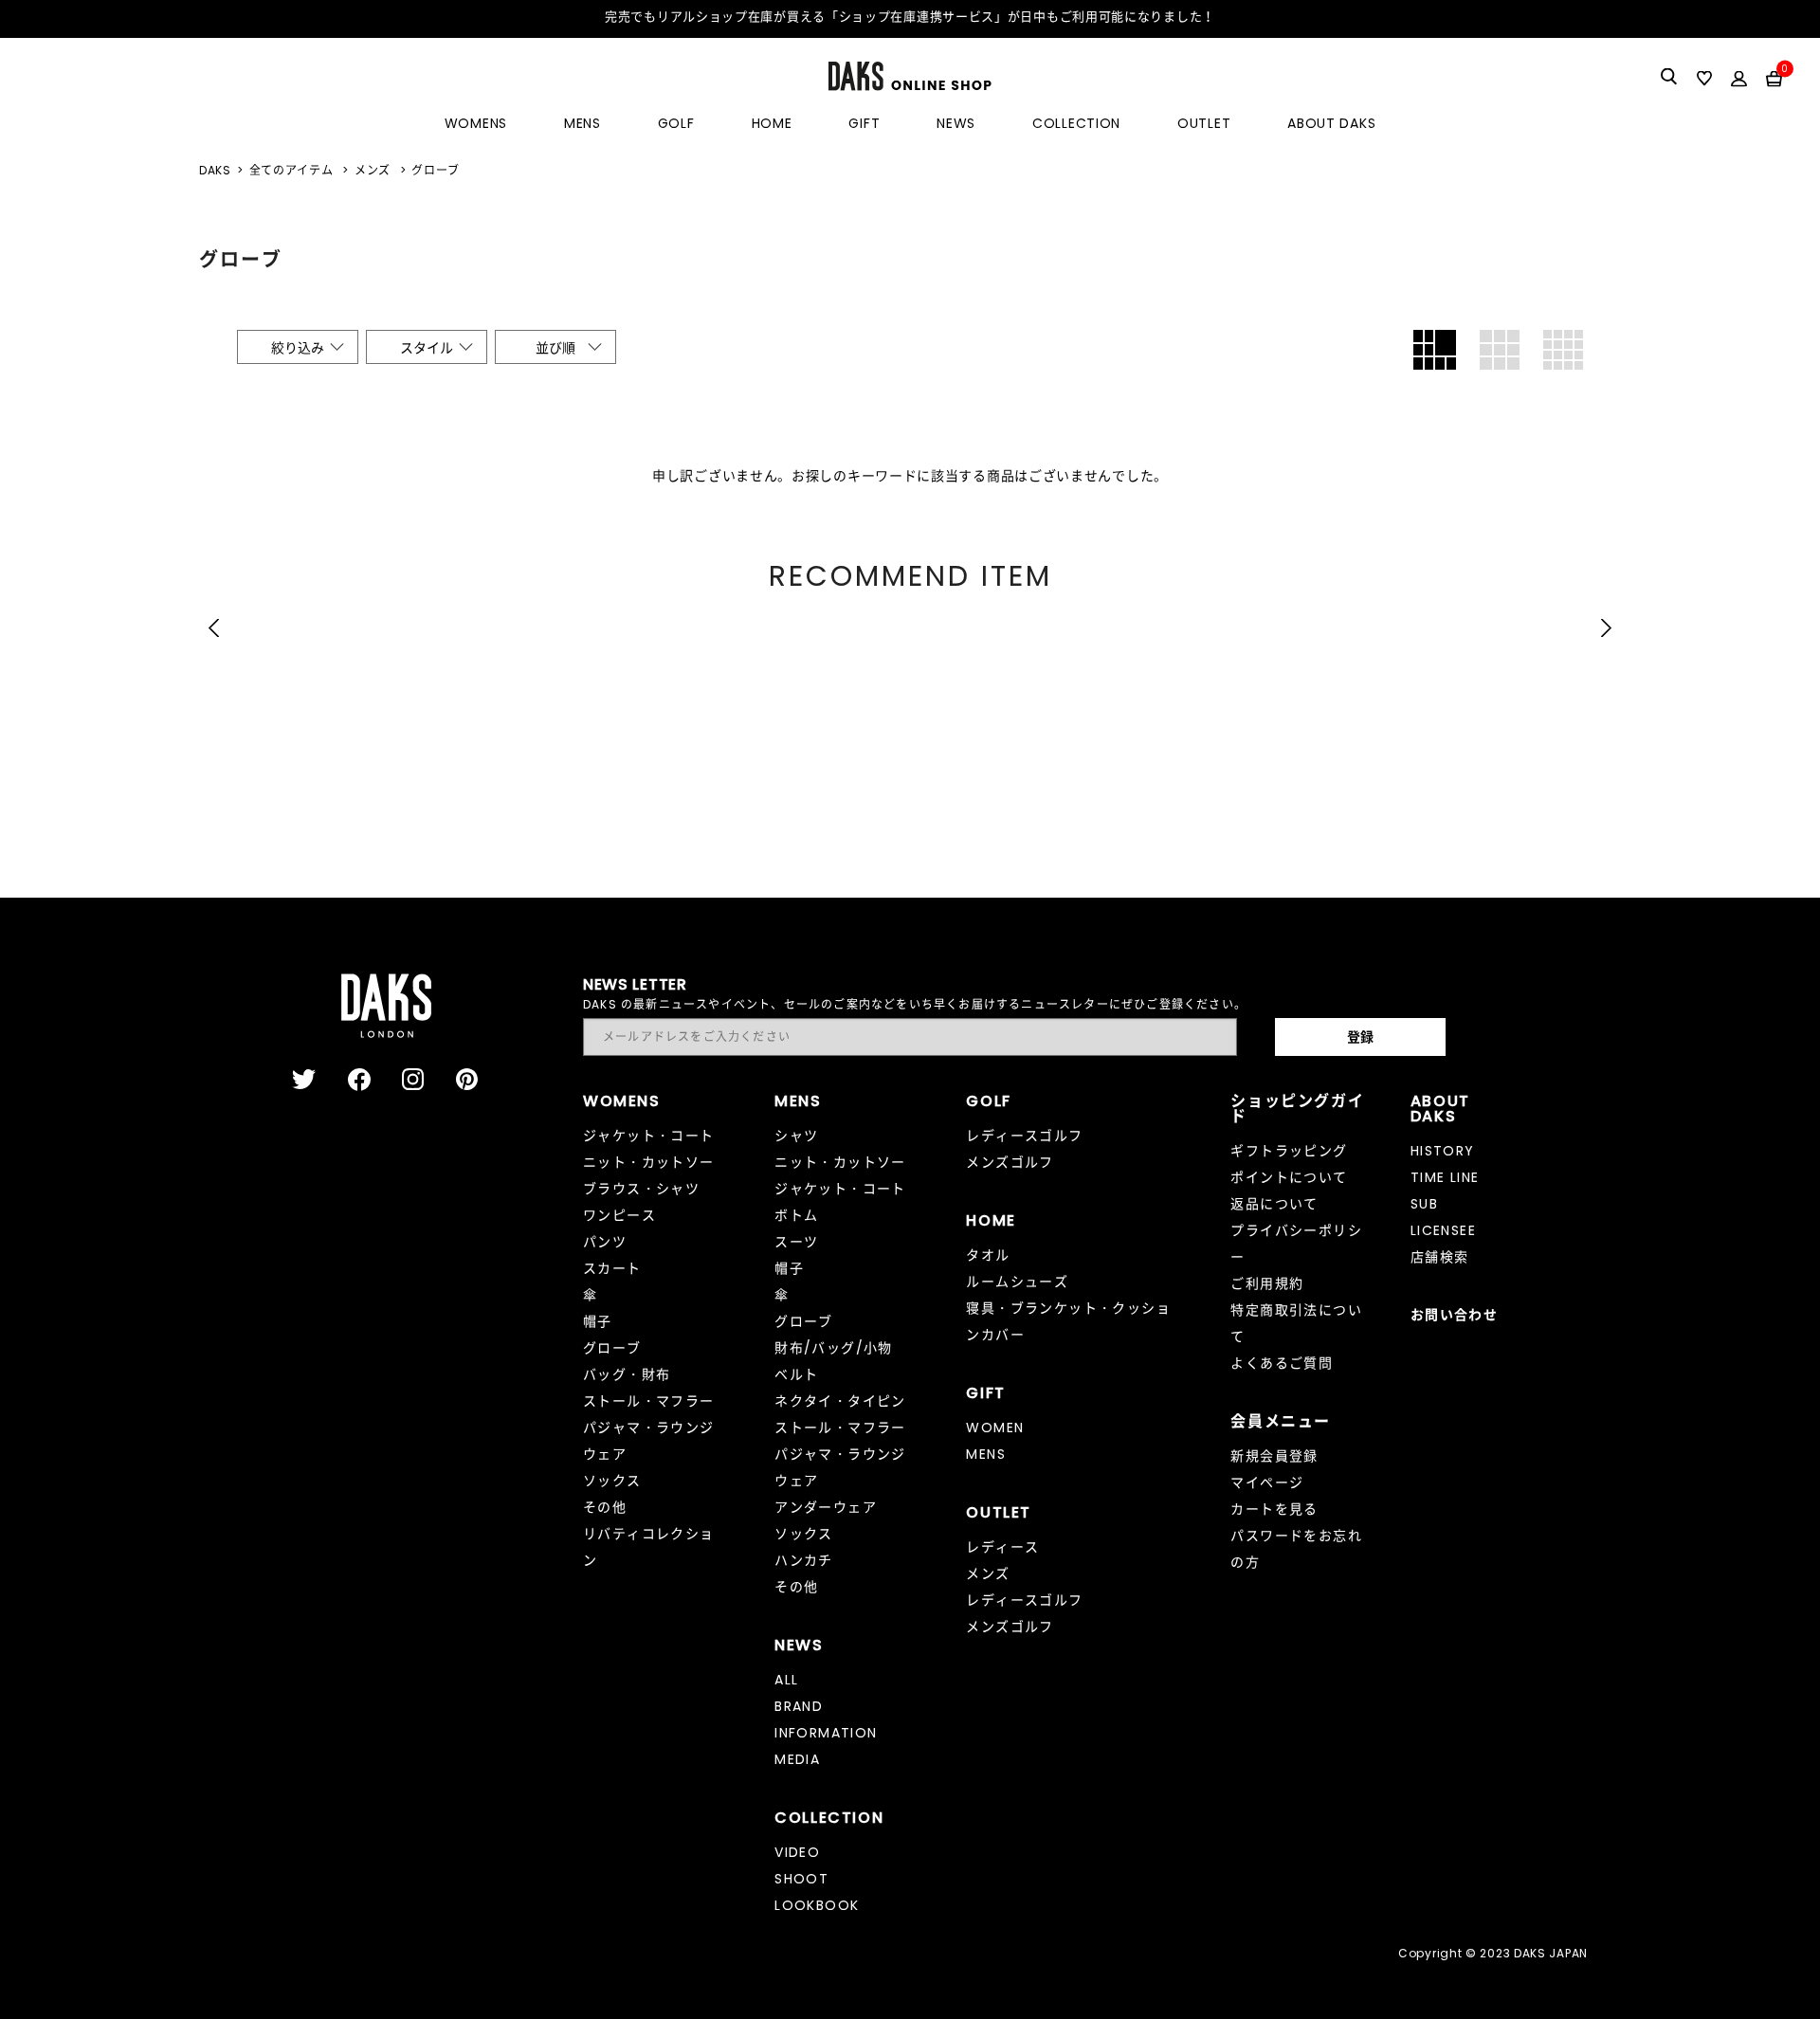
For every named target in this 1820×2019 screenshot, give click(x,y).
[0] (1774, 78)
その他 (605, 1507)
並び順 (555, 348)
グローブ (612, 1348)
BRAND (799, 1706)
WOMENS (476, 123)
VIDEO (797, 1852)
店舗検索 (1440, 1257)
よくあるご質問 (1282, 1363)
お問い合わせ (1454, 1315)
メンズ (988, 1573)
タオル (988, 1255)
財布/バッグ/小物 (834, 1348)
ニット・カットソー (649, 1162)
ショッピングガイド (1297, 1109)
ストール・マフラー (649, 1401)
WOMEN (995, 1428)
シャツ (796, 1136)
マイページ (1267, 1482)
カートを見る (1274, 1509)
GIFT (864, 123)
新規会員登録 (1274, 1456)
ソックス (612, 1481)
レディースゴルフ (1024, 1136)
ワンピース (619, 1215)
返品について (1274, 1204)
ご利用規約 (1267, 1283)
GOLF (676, 123)
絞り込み (298, 348)
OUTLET (1204, 123)
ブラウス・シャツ (641, 1189)
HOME (772, 123)
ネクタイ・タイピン (840, 1401)
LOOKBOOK (817, 1905)
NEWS (956, 123)
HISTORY (1443, 1151)
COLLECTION (1076, 123)
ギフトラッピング (1289, 1151)
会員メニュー (1281, 1421)
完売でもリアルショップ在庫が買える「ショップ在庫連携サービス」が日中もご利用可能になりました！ (910, 17)
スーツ (796, 1242)
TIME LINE (1445, 1177)
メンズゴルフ (1010, 1162)
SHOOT (801, 1879)
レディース (1002, 1547)
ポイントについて (1289, 1177)
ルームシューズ (1017, 1282)
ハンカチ (804, 1560)
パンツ (605, 1242)
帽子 (598, 1321)
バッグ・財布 (627, 1374)
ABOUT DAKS (1331, 123)
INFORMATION (826, 1733)
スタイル (427, 348)
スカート (612, 1268)
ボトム (796, 1215)
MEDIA (797, 1759)
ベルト (796, 1374)
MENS (582, 123)
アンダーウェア (826, 1507)
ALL (786, 1680)
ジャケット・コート (649, 1136)
